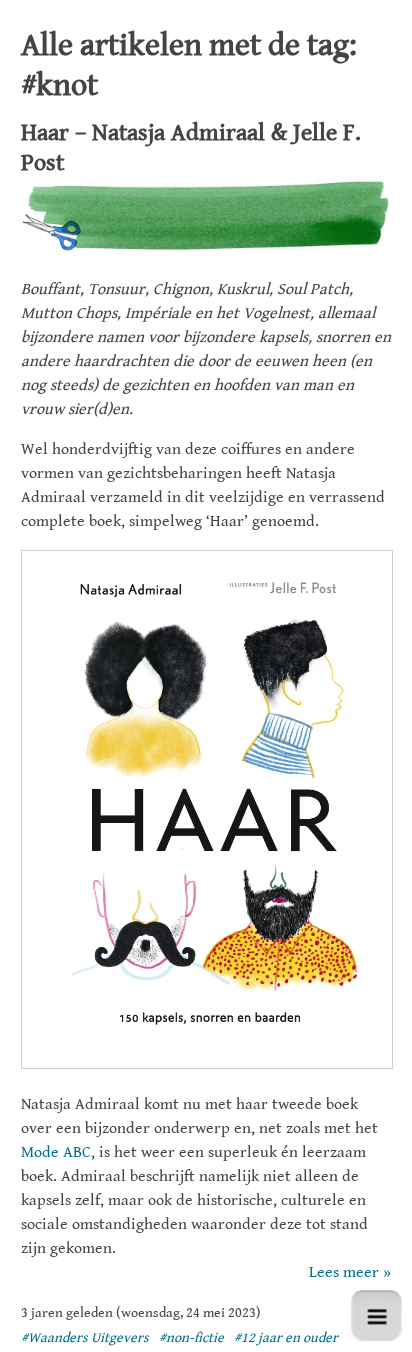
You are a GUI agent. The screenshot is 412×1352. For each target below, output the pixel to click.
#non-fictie (191, 1338)
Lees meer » (350, 1272)
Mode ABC (56, 1152)
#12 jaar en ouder (286, 1338)
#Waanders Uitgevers (85, 1338)
